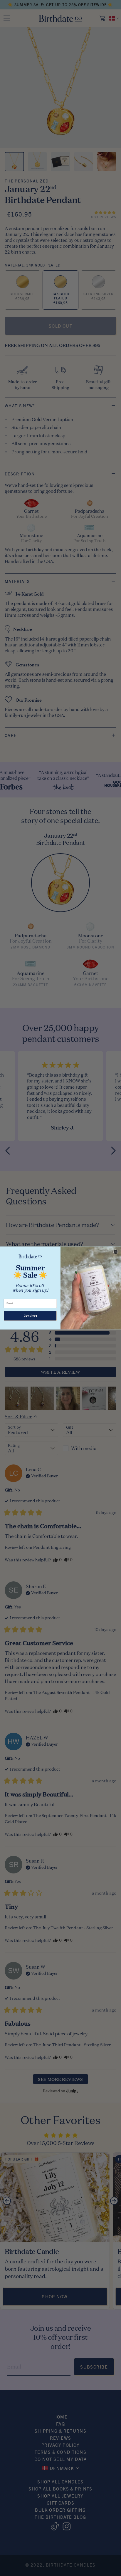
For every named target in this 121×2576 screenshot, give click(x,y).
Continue (30, 1316)
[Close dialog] (116, 1252)
